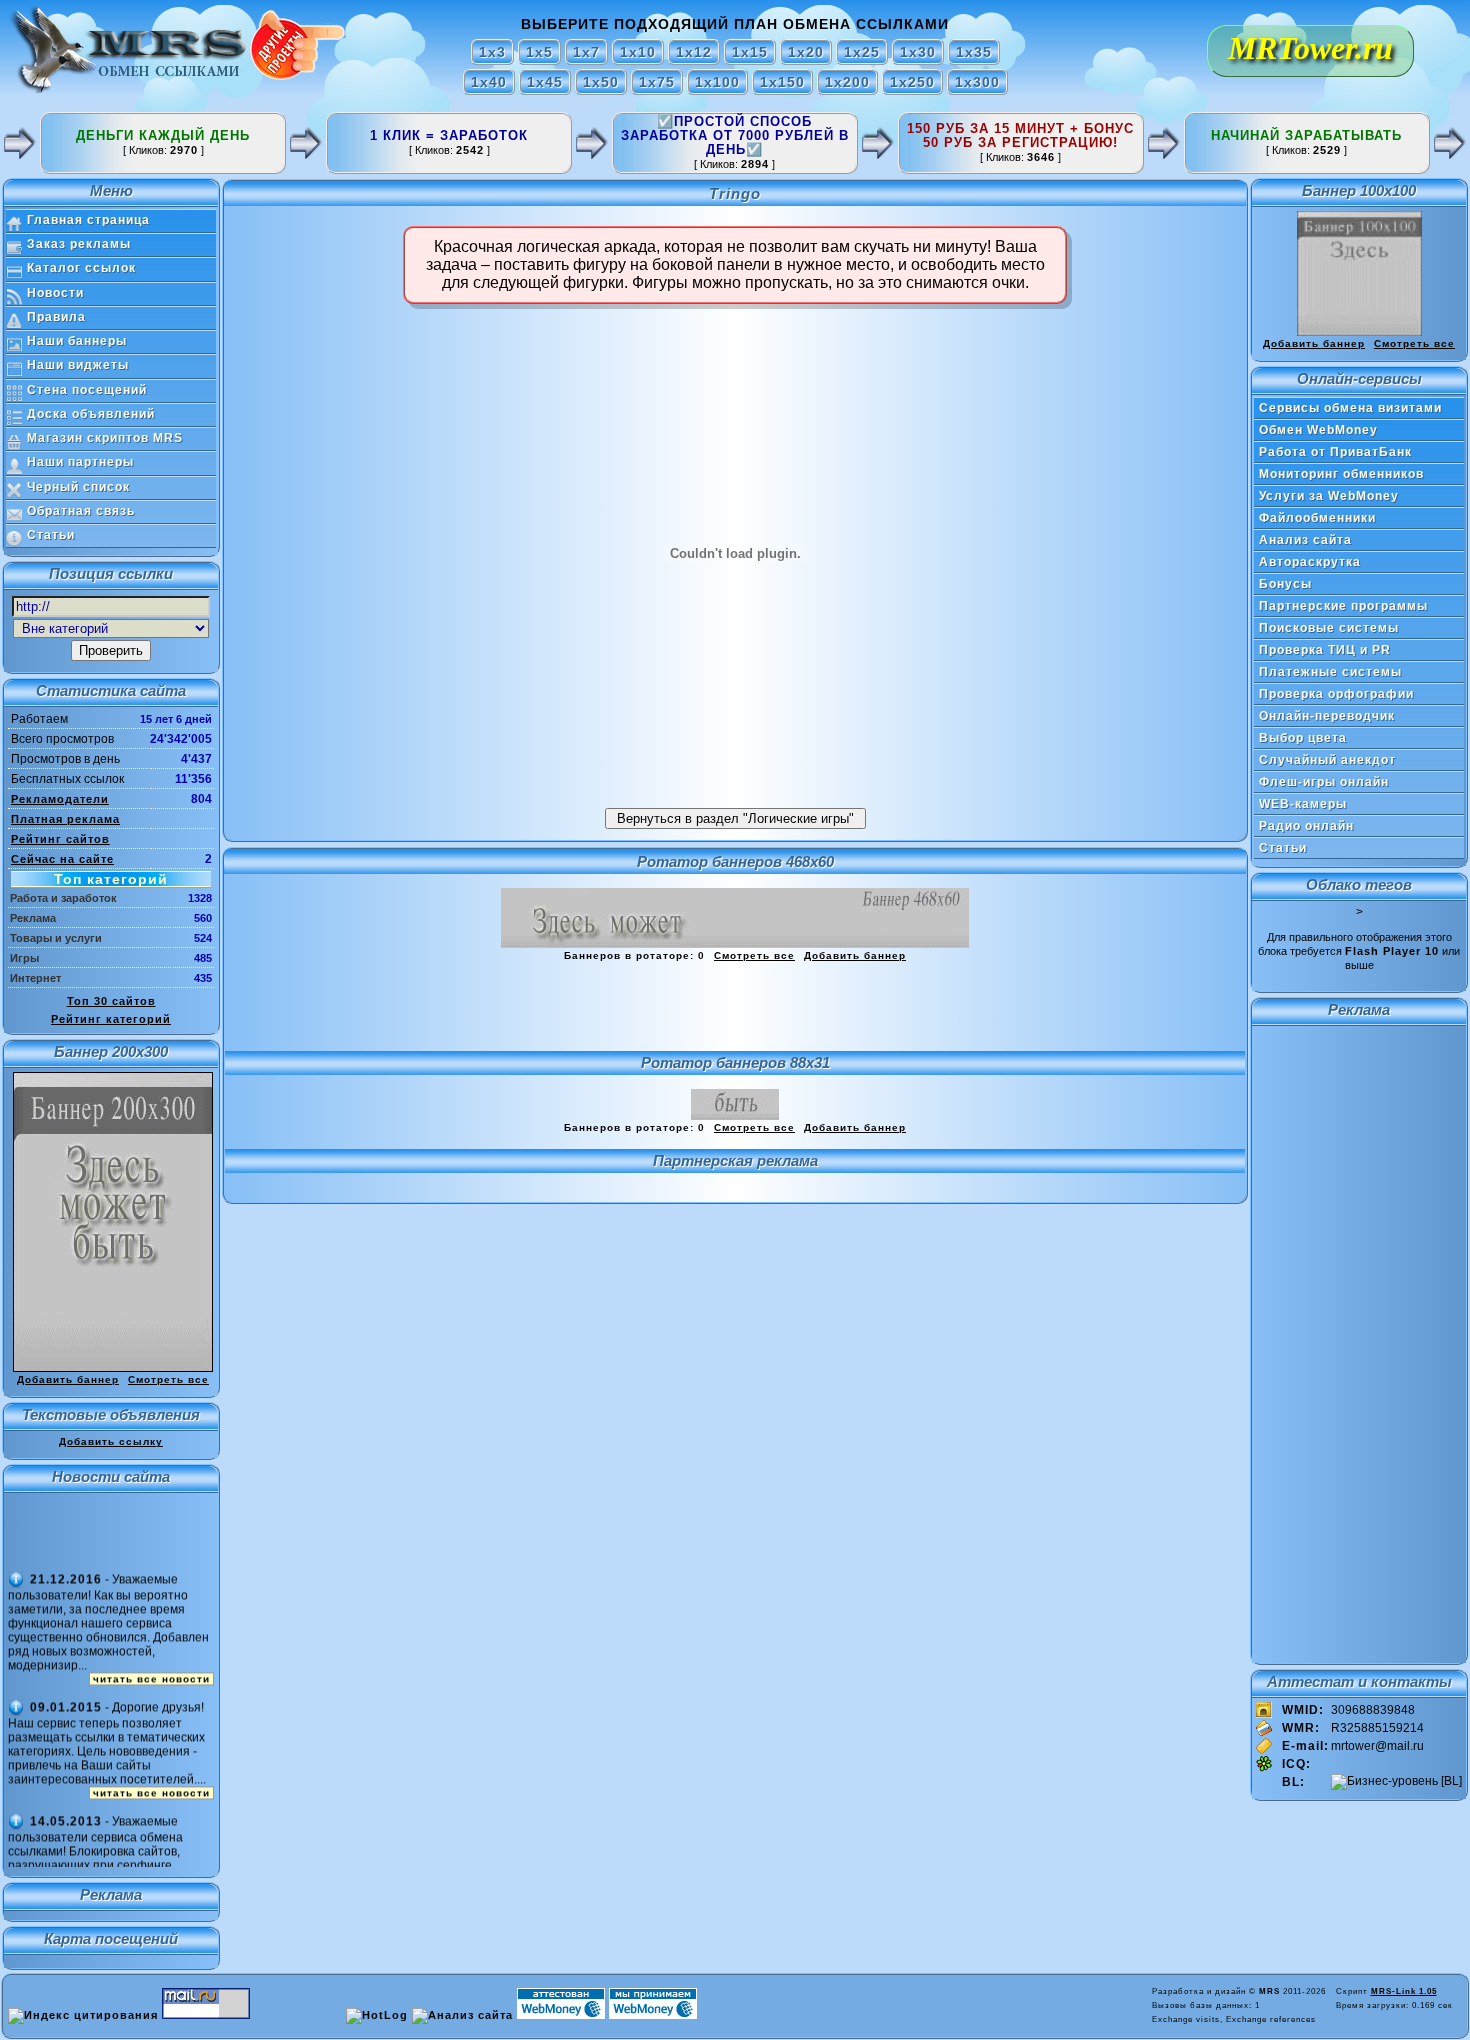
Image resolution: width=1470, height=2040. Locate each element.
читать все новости (151, 1629)
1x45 (545, 82)
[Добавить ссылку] (20, 154)
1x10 (638, 52)
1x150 (782, 82)
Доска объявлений (91, 414)
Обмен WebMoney (1318, 430)
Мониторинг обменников (1341, 474)
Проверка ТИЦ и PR (1325, 650)
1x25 (862, 52)
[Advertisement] (735, 1007)
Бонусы (1285, 584)
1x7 (586, 52)
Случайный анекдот (1327, 760)
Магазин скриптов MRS (105, 438)
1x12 (694, 52)
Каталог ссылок (81, 268)
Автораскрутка (1310, 562)
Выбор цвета (1303, 738)
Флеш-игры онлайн (1324, 782)
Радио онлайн (1306, 826)
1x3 (492, 52)
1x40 (489, 82)
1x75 (657, 82)
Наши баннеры (77, 341)
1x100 (717, 82)
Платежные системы (1330, 672)
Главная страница (88, 220)
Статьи (51, 535)
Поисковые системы (1329, 628)
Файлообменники (1317, 518)
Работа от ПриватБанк (1335, 452)
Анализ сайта (1305, 540)
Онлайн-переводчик (1327, 716)
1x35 (974, 52)
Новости (55, 293)
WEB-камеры (1303, 804)
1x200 (847, 82)
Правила (56, 317)
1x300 (977, 82)
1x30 (918, 52)
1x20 (806, 52)
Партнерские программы (1343, 606)
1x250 (912, 82)
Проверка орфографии (1336, 694)
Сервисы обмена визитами (1350, 408)
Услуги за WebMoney (1329, 496)
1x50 (601, 82)
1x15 (750, 52)
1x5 (539, 52)
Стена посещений (87, 390)
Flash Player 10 (1392, 951)
